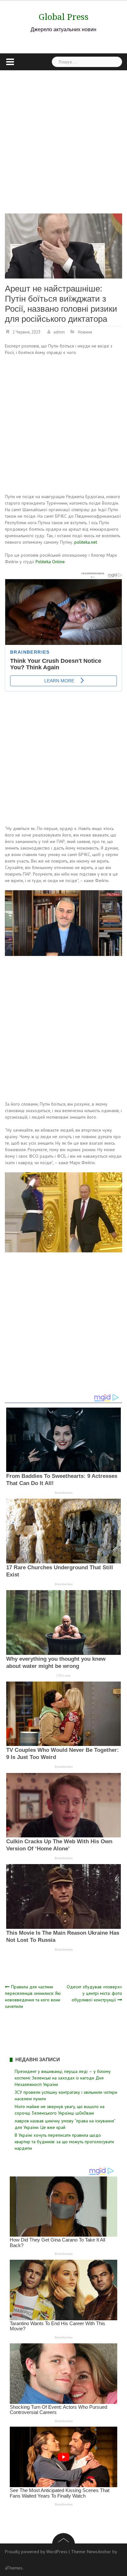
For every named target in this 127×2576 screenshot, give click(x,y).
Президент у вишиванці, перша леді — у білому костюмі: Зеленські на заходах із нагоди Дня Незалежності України (63, 2078)
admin (59, 332)
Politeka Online (50, 562)
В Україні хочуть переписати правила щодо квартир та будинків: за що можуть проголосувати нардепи (64, 2142)
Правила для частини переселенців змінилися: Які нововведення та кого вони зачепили (33, 1997)
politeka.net (86, 542)
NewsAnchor (99, 2552)
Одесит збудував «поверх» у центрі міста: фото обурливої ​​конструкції (94, 1993)
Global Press (64, 17)
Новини (85, 332)
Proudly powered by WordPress (36, 2552)
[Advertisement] (63, 137)
